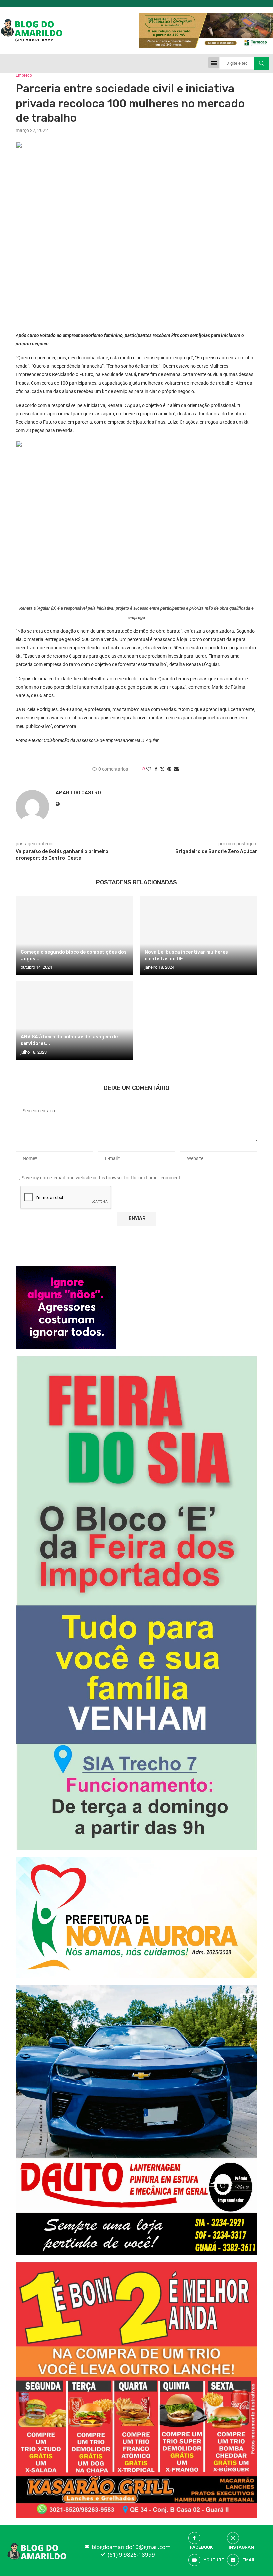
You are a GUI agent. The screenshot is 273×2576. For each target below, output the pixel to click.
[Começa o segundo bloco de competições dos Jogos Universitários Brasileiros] (74, 935)
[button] (214, 62)
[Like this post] (149, 769)
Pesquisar (262, 63)
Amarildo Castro (78, 793)
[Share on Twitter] (162, 769)
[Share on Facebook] (156, 769)
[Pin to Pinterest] (169, 769)
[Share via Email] (176, 769)
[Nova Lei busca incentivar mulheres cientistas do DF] (199, 935)
